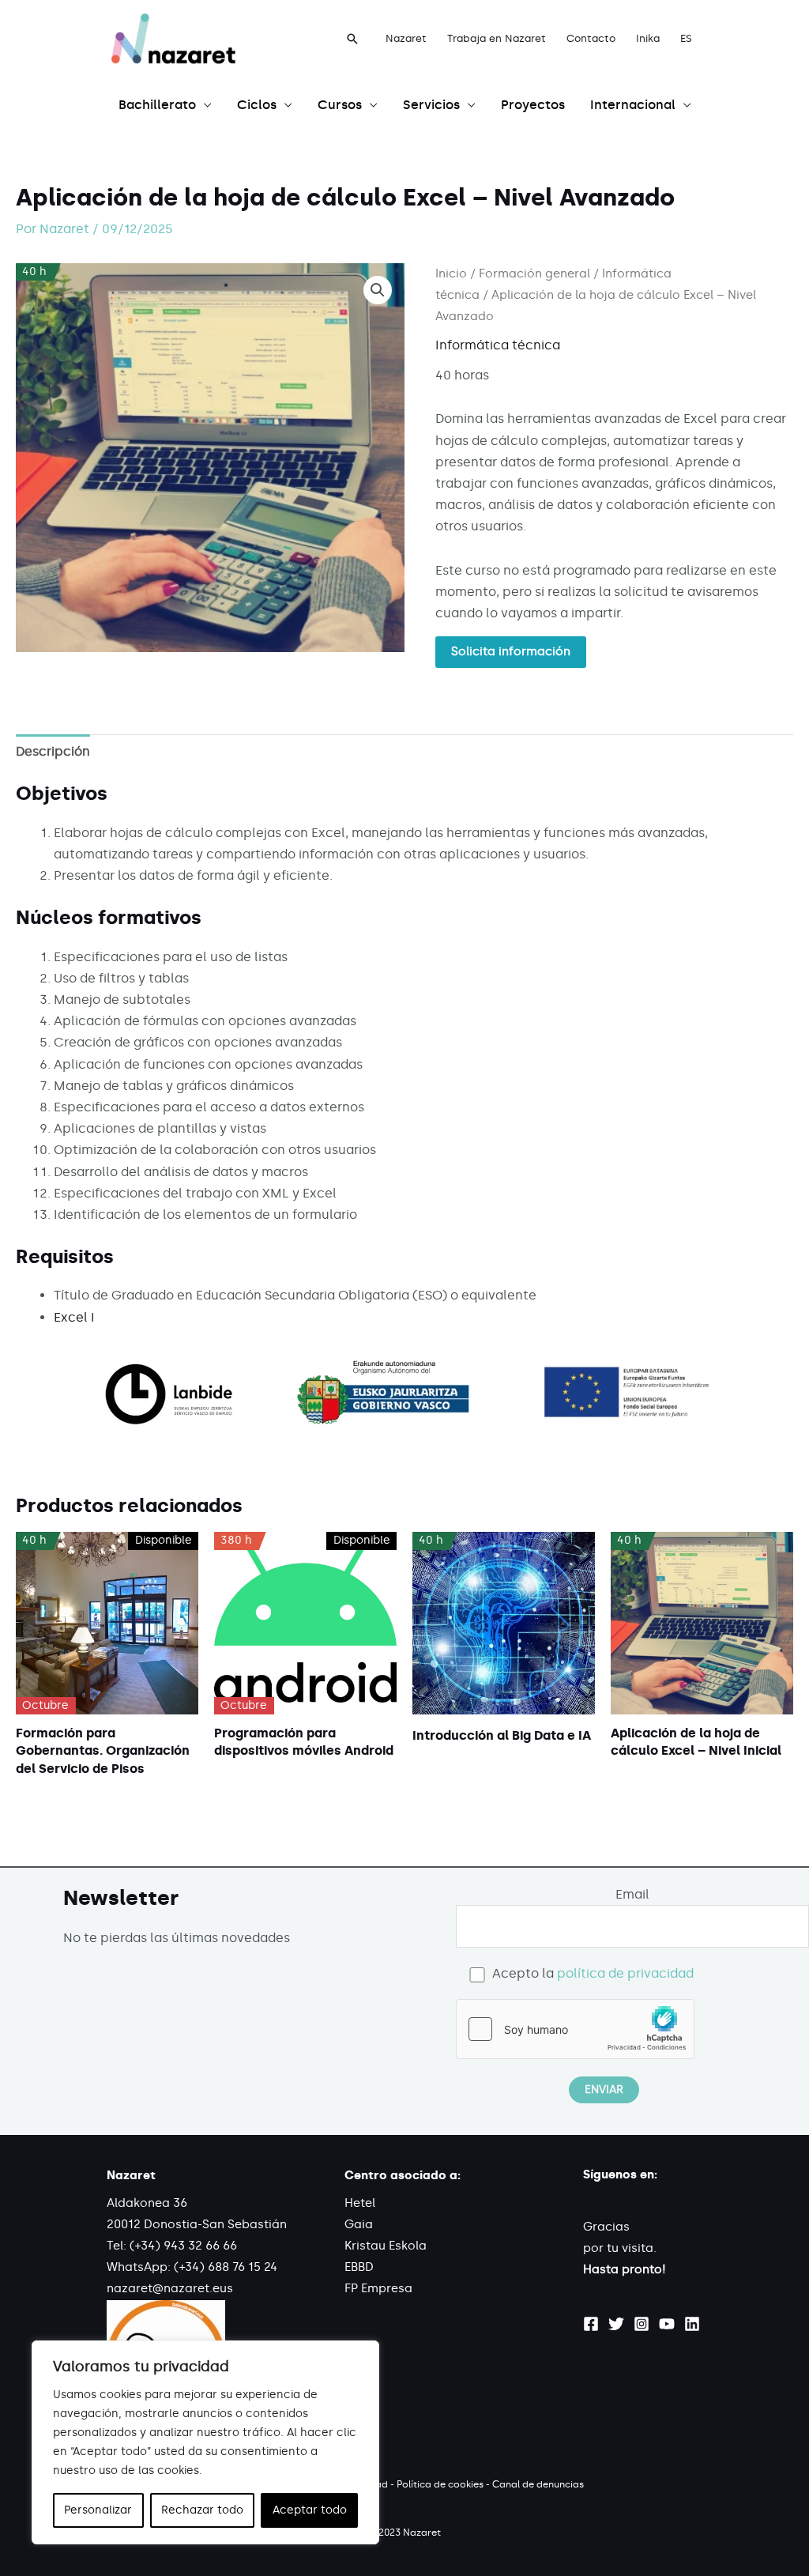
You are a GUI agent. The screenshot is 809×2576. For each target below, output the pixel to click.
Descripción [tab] (53, 751)
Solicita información (511, 651)
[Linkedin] (692, 2324)
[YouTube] (667, 2324)
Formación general (534, 273)
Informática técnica (498, 345)
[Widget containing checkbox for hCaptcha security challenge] (575, 2029)
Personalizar (98, 2510)
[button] (352, 39)
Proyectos (533, 105)
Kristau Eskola (386, 2246)
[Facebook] (591, 2324)
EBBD (359, 2267)
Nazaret (406, 38)
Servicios (431, 105)
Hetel (360, 2203)
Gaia (359, 2224)
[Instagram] (642, 2324)
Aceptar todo (310, 2510)
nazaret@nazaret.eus (170, 2288)
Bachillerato (157, 105)
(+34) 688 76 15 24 (226, 2267)
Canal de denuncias (538, 2484)
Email (632, 1894)
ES (686, 38)
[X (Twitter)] (616, 2324)
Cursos (340, 105)
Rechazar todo (202, 2510)
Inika (648, 38)
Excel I (74, 1317)
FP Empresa (378, 2288)
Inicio (451, 273)
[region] (205, 2442)
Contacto (591, 38)
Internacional (633, 105)
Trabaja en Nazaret (497, 38)
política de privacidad (625, 1973)
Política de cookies (440, 2484)
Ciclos (257, 105)
